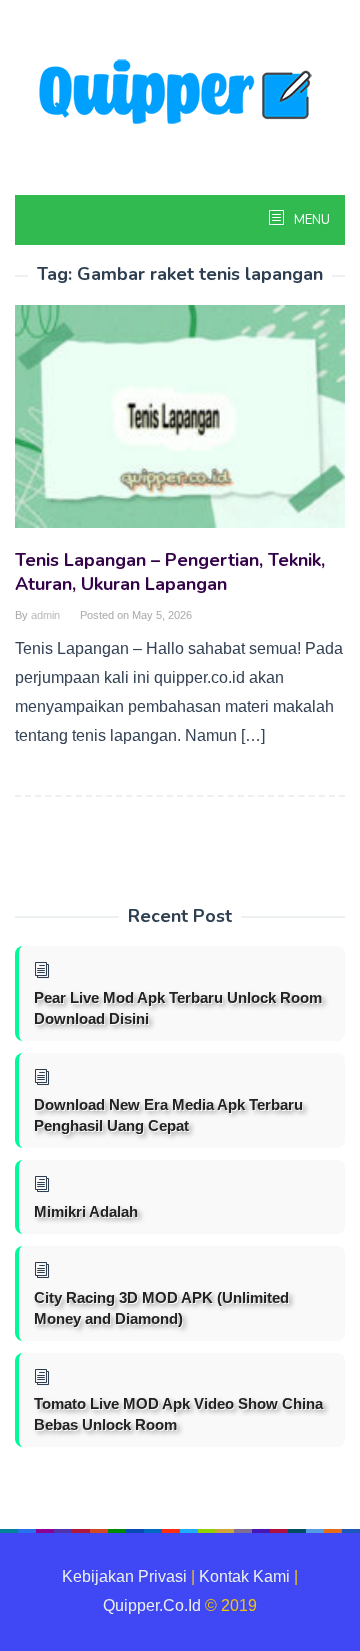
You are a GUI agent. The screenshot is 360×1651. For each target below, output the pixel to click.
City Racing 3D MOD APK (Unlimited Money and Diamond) (161, 1308)
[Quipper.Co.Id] (180, 93)
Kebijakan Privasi (124, 1576)
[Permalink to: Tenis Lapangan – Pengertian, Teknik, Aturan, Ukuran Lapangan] (180, 424)
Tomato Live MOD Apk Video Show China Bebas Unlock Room (178, 1414)
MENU (310, 220)
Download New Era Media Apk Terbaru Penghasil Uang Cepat (168, 1115)
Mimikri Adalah (86, 1211)
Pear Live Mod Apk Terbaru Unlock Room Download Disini (178, 1008)
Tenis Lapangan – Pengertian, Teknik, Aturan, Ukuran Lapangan (170, 572)
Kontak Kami (244, 1576)
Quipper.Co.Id (152, 1605)
